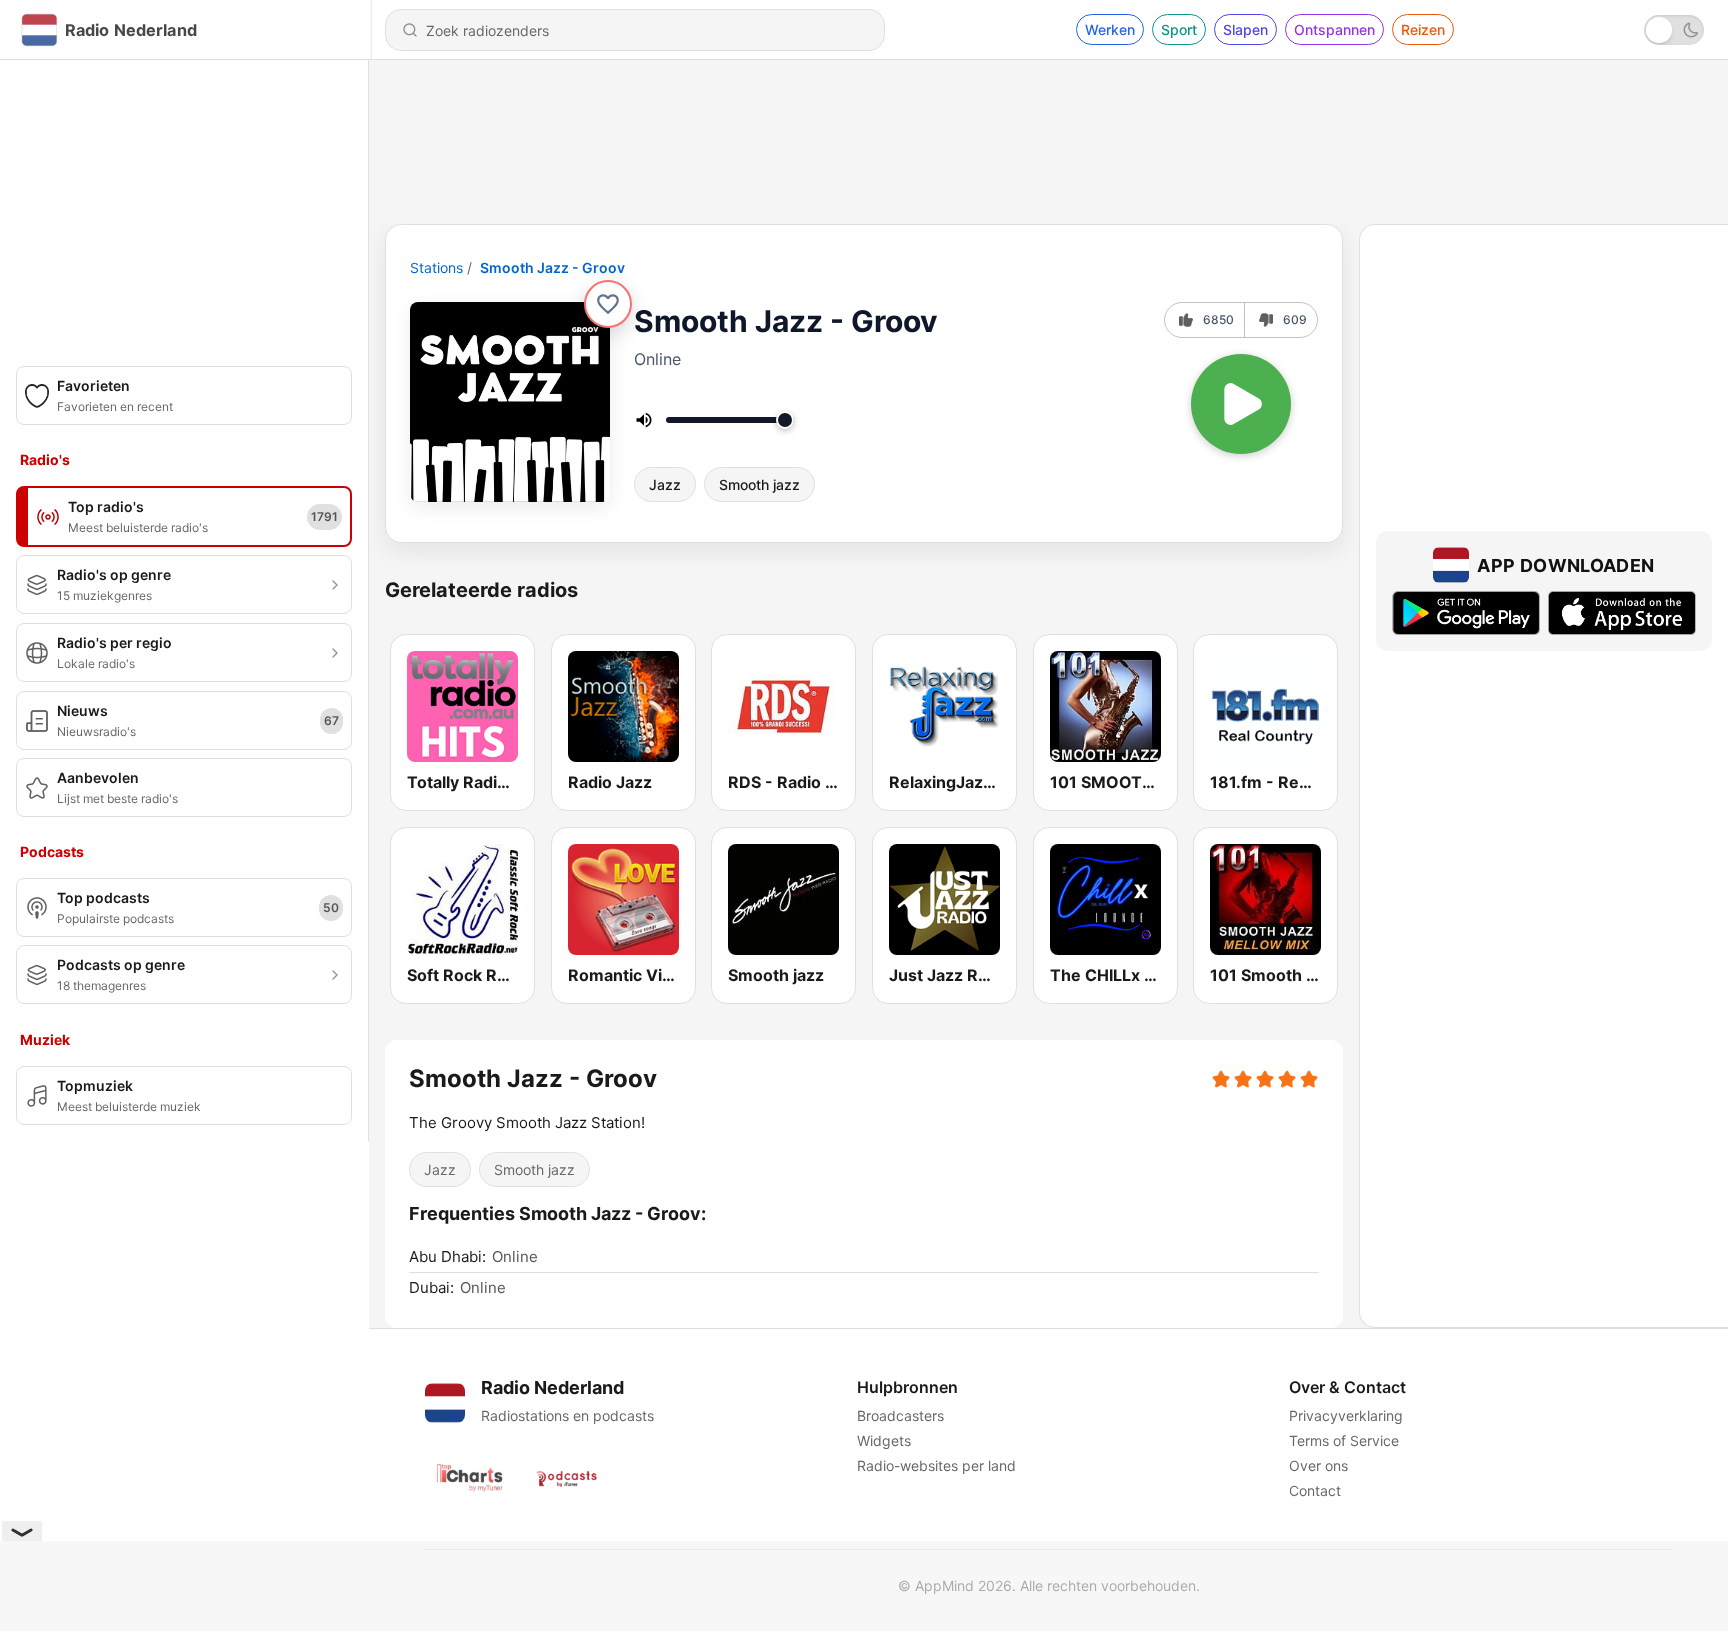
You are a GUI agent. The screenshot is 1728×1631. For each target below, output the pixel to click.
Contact (1315, 1490)
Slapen (1245, 29)
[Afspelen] (1241, 404)
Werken (1110, 29)
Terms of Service (1344, 1440)
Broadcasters (900, 1415)
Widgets (884, 1440)
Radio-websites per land (936, 1465)
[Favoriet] (608, 304)
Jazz (665, 484)
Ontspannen (1334, 29)
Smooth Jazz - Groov (552, 267)
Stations (436, 267)
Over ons (1318, 1465)
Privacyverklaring (1346, 1415)
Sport (1179, 29)
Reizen (1423, 29)
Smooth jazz (759, 484)
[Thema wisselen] (1674, 30)
